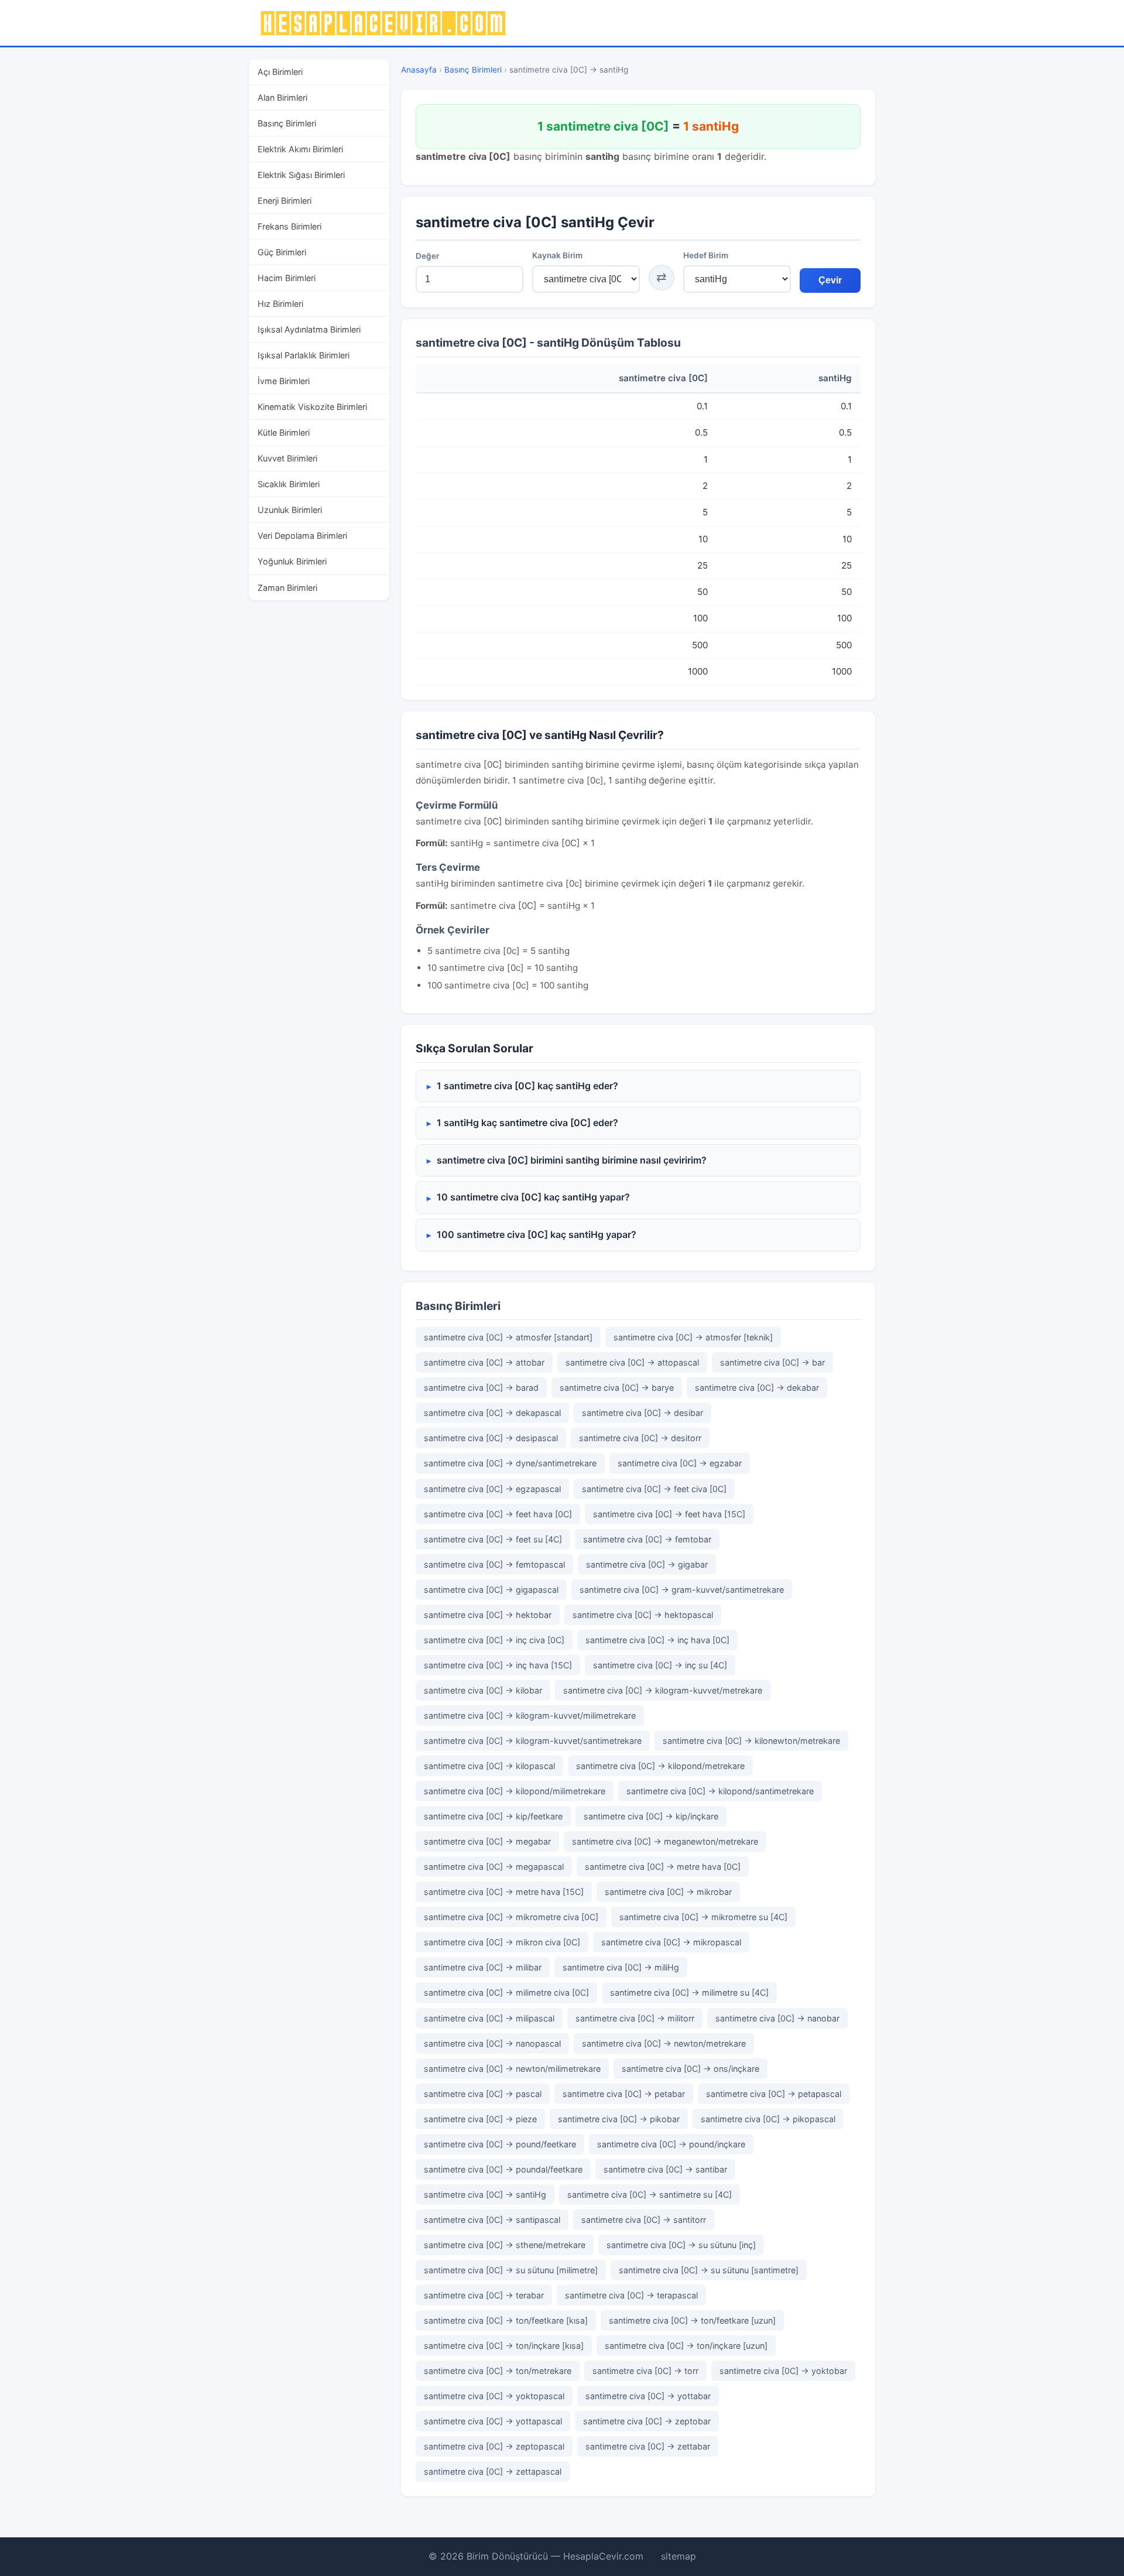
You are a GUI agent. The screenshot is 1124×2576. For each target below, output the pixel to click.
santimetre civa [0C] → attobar (484, 1362)
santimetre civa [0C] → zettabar (648, 2446)
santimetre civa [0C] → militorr (635, 2018)
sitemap (678, 2556)
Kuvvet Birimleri (287, 458)
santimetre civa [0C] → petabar (624, 2094)
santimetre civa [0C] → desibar (642, 1413)
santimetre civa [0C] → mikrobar (668, 1892)
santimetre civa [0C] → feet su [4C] (493, 1539)
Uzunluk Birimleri (290, 510)
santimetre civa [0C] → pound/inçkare (671, 2144)
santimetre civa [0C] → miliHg (621, 1967)
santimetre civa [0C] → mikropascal (671, 1942)
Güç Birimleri (282, 252)
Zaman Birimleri (287, 588)
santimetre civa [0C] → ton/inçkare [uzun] (686, 2346)
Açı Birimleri (280, 72)
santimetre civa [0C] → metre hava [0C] (663, 1867)
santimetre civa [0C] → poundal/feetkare (503, 2169)
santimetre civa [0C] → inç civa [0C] (494, 1640)
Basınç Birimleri (287, 123)
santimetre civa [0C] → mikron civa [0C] (502, 1942)
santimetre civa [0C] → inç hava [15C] (498, 1665)
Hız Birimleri (280, 304)
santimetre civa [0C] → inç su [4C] (660, 1665)
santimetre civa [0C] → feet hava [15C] (669, 1514)
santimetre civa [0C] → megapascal (494, 1867)
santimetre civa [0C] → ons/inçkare (690, 2069)
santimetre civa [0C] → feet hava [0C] (498, 1514)
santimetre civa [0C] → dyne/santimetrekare (510, 1463)
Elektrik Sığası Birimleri (301, 175)
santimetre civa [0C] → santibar (665, 2169)
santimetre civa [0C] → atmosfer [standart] (508, 1337)
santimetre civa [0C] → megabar (487, 1841)
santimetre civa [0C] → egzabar (680, 1463)
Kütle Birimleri (284, 432)
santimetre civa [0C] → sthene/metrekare (505, 2245)
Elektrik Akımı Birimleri (300, 149)
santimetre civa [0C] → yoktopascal (494, 2396)
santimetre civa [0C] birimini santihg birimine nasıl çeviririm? (572, 1160)
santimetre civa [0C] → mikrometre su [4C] (703, 1917)
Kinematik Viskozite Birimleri (312, 407)
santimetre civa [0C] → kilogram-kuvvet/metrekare (663, 1690)
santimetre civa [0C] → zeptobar (647, 2421)
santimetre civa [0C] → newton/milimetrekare (512, 2069)
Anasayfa (419, 70)
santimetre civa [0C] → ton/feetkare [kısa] (506, 2320)
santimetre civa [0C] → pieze (480, 2119)
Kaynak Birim (557, 255)
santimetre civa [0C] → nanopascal (492, 2043)
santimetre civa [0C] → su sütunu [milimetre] (511, 2270)
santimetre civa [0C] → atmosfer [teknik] (693, 1337)
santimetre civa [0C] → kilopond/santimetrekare (720, 1791)
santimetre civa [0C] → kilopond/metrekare (660, 1766)
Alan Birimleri (282, 98)
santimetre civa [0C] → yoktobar (783, 2371)
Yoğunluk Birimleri (292, 561)
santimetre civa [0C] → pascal (483, 2094)
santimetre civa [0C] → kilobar (483, 1690)
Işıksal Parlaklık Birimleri (304, 355)
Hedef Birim (706, 255)
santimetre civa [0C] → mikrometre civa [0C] (511, 1917)
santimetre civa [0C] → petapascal (774, 2094)
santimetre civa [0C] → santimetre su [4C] (650, 2194)
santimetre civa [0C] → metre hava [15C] (504, 1892)
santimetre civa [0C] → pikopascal (768, 2119)
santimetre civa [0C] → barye (617, 1388)
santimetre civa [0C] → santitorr (644, 2220)
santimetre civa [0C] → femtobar (647, 1539)
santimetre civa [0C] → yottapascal (493, 2421)
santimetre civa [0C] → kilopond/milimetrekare (515, 1791)
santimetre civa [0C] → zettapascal (493, 2471)
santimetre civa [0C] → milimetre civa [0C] (506, 1992)
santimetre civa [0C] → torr (645, 2371)
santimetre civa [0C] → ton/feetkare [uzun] (692, 2320)
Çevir (830, 280)
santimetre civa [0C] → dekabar (757, 1388)
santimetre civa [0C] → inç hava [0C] (657, 1640)
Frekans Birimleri (289, 226)
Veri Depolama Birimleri (302, 536)
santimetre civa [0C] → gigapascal (491, 1590)
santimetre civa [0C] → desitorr (640, 1438)
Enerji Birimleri (285, 201)
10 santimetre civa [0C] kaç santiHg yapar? (533, 1197)
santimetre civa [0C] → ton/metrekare (498, 2371)
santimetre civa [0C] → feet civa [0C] (654, 1489)
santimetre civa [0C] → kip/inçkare (651, 1816)
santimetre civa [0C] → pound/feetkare (500, 2144)
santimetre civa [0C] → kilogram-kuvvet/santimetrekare (533, 1741)
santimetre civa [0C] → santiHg (485, 2194)
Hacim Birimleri (287, 278)
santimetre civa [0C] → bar (772, 1362)
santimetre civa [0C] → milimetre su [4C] (689, 1992)
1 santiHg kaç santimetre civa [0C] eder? (527, 1123)
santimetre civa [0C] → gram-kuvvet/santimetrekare (682, 1590)
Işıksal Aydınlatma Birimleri (309, 329)
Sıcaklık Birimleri (289, 484)
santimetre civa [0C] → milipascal (489, 2018)
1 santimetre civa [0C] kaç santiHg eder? (527, 1086)
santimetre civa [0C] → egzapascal (492, 1489)
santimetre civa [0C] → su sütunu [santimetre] (709, 2270)
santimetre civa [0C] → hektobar (488, 1615)
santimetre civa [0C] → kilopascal (489, 1766)
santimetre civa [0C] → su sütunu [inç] (681, 2245)
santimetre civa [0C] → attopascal (632, 1362)
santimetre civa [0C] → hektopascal (643, 1615)
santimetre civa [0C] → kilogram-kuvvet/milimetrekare (530, 1715)
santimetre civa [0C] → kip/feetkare (493, 1816)
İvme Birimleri (284, 381)
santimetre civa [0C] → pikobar (619, 2119)
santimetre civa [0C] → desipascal (491, 1438)
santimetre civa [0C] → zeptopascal (494, 2446)
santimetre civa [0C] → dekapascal (492, 1413)
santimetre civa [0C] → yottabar (648, 2396)
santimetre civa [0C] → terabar (484, 2295)
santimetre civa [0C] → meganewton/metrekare (665, 1841)
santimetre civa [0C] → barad (481, 1388)
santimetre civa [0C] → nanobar (777, 2018)
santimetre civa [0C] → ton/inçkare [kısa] (504, 2346)
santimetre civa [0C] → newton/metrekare (664, 2043)
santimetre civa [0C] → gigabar (647, 1564)
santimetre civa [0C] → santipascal (492, 2220)
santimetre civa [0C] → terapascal (631, 2295)
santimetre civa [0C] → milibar (483, 1967)
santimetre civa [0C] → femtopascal (494, 1564)
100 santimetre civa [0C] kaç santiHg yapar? (537, 1234)
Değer (427, 256)
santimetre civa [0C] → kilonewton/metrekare (751, 1741)
